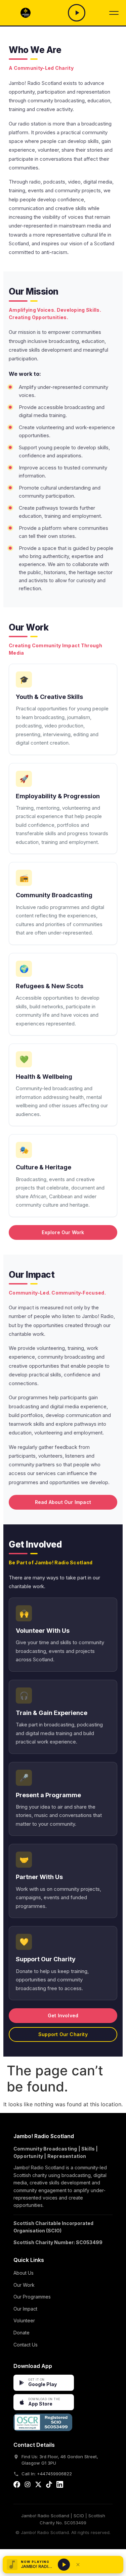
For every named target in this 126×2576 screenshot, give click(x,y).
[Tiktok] (49, 2486)
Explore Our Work (63, 1232)
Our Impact (25, 2309)
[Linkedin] (60, 2486)
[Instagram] (28, 2486)
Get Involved (63, 2015)
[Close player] (78, 2565)
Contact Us (26, 2345)
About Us (24, 2273)
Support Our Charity (63, 2034)
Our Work (24, 2285)
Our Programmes (32, 2297)
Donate (22, 2333)
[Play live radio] (64, 2565)
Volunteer (24, 2320)
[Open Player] (76, 13)
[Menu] (114, 13)
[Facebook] (17, 2486)
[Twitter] (38, 2486)
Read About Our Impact (63, 1502)
